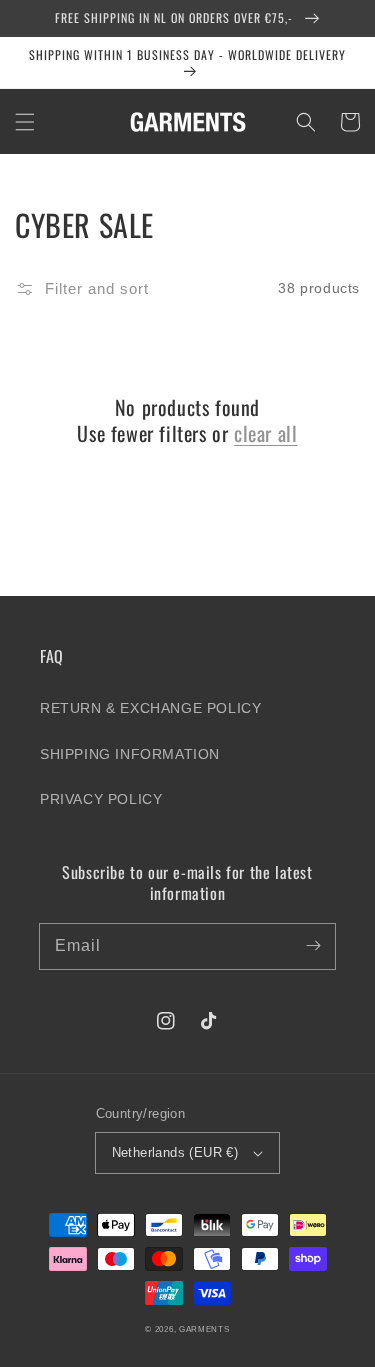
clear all (265, 433)
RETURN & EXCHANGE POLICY (150, 708)
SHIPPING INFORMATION (130, 754)
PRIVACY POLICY (101, 799)
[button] (25, 122)
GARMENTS (204, 1329)
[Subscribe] (313, 946)
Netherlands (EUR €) (175, 1152)
